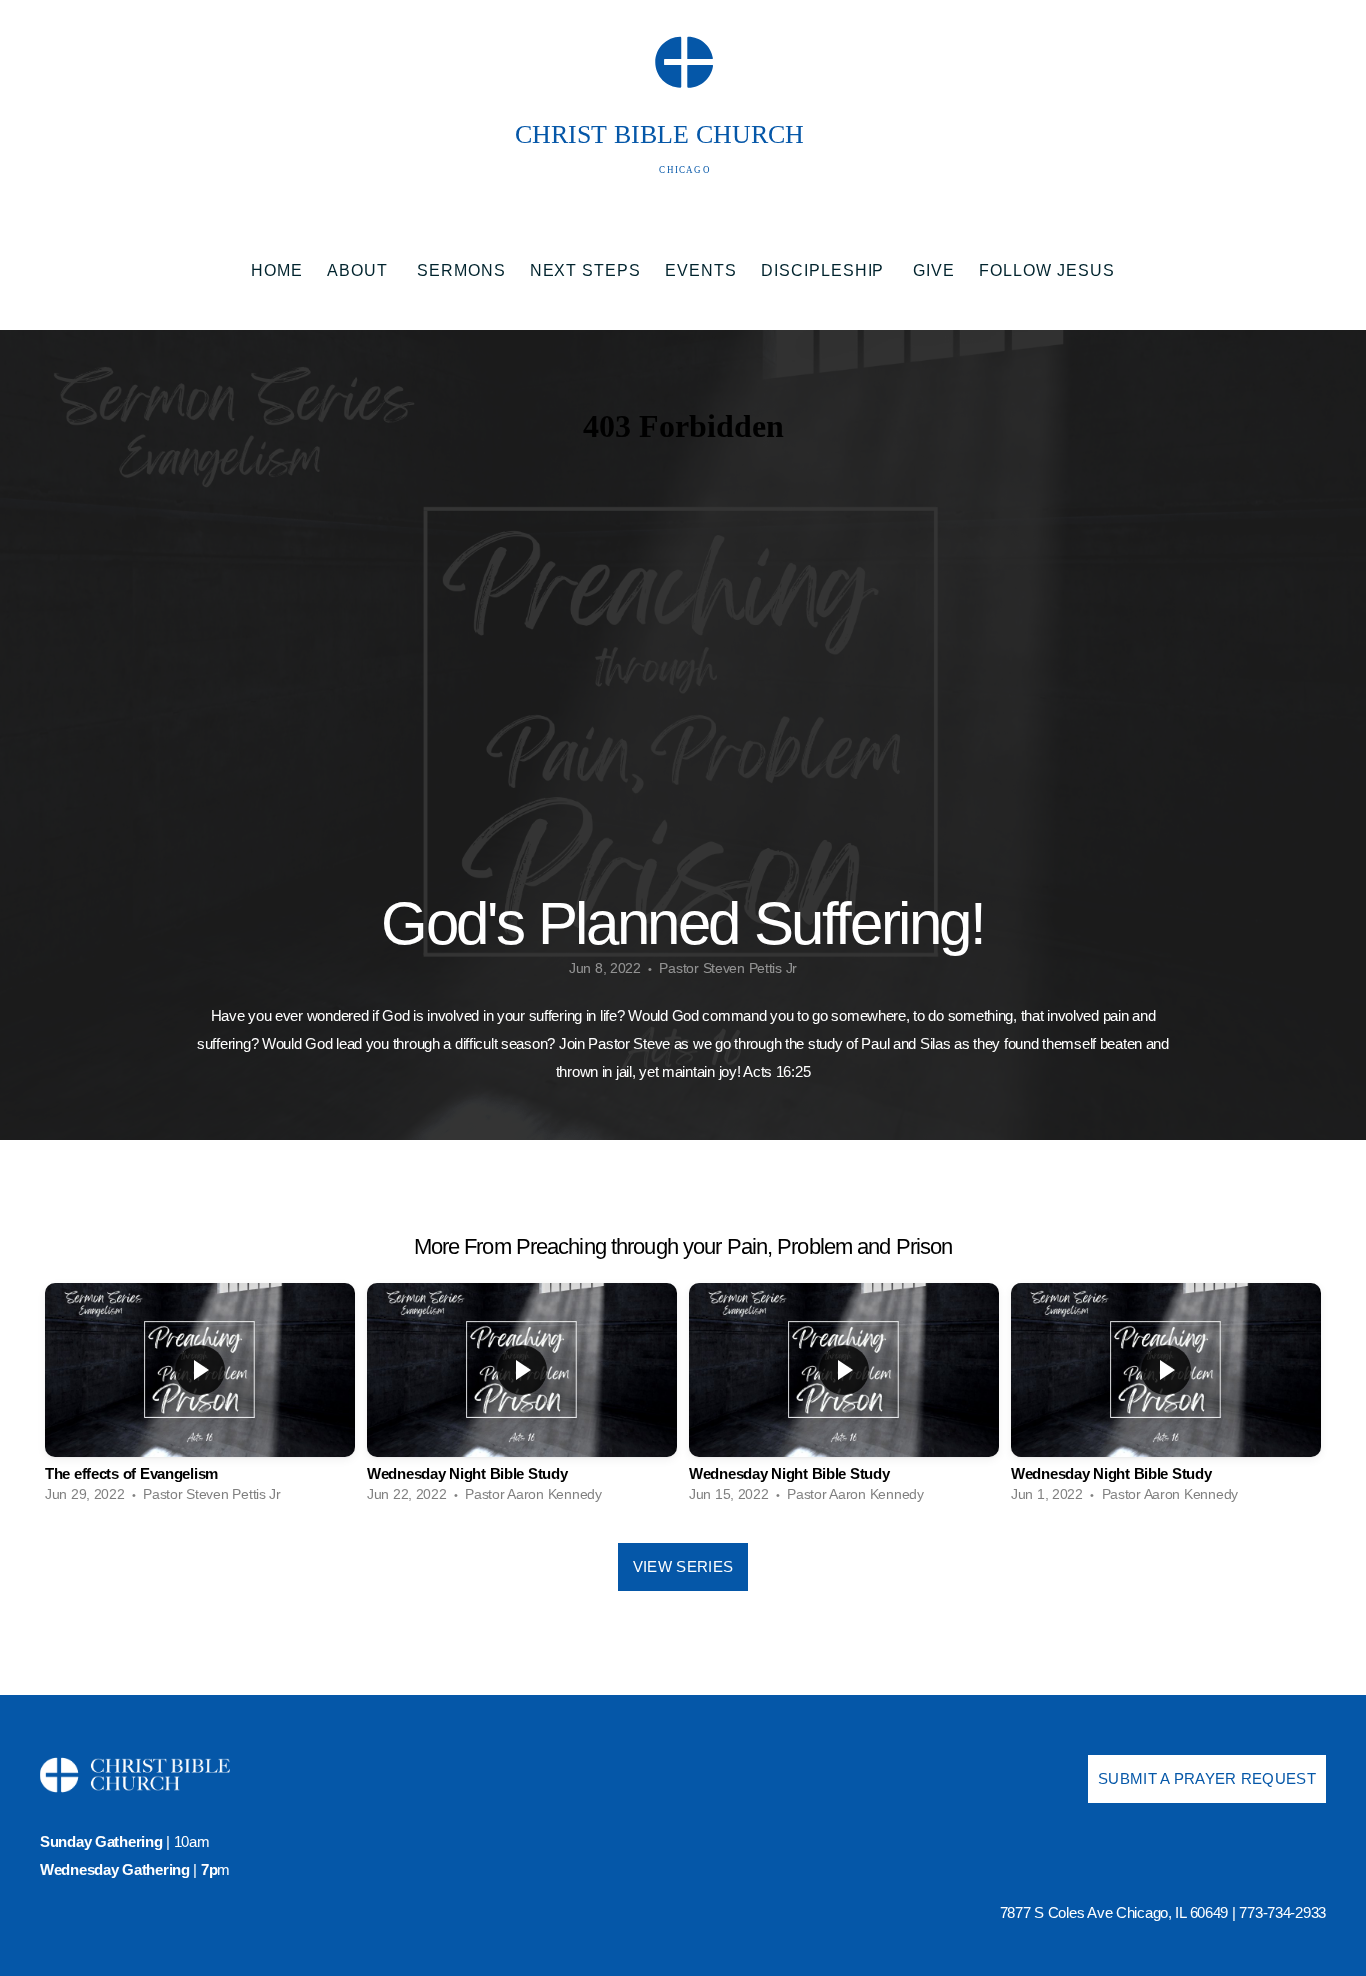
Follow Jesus (1047, 270)
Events (701, 270)
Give (934, 270)
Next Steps (586, 270)
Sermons (461, 270)
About (360, 270)
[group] (200, 1398)
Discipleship (825, 270)
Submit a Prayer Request (1207, 1778)
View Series (683, 1566)
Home (277, 270)
